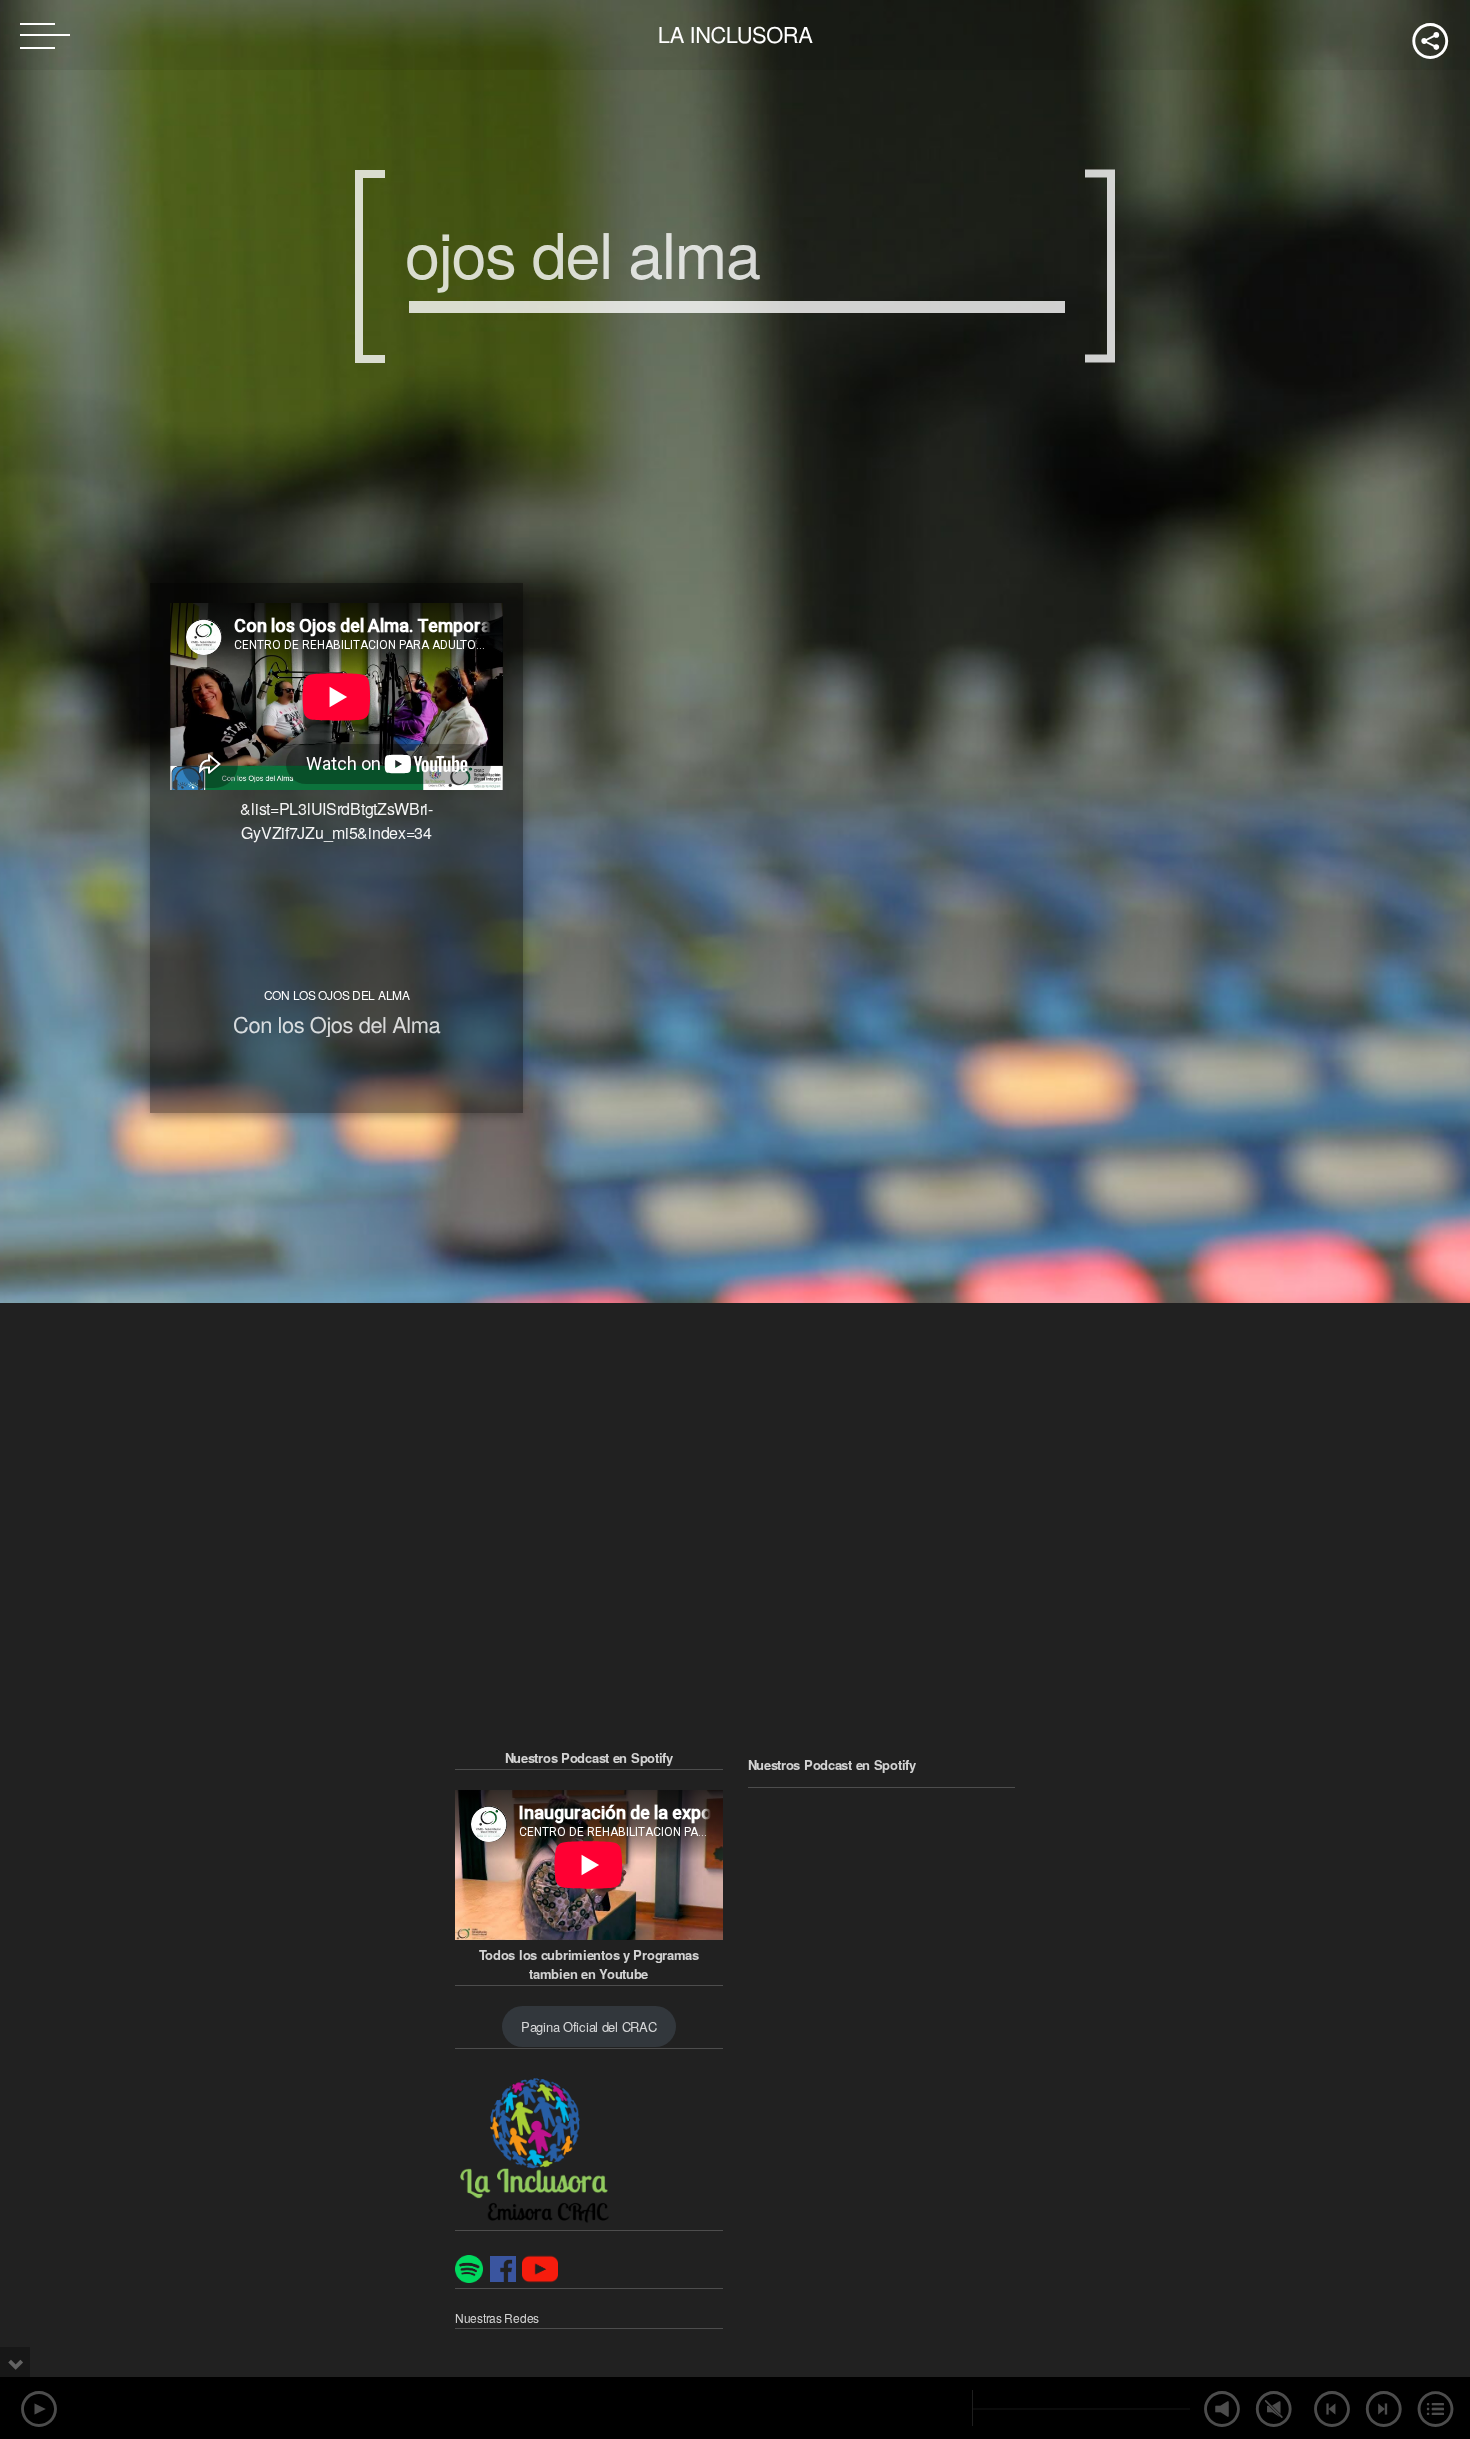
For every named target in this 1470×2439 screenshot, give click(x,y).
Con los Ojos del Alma (336, 1024)
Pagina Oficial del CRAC (588, 2026)
